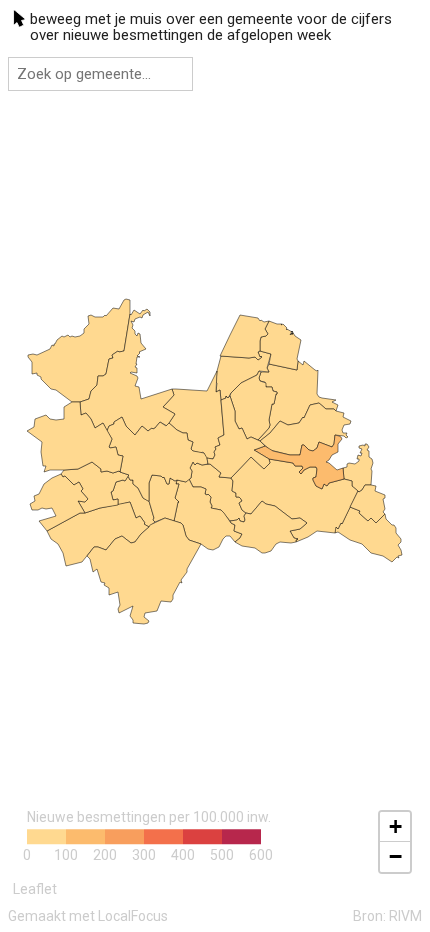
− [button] (395, 856)
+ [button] (395, 826)
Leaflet (35, 889)
